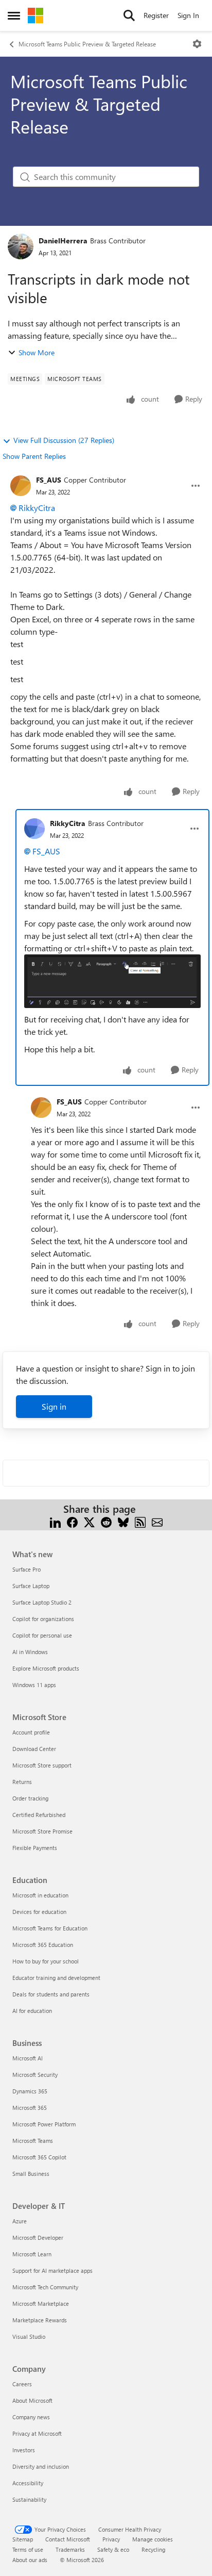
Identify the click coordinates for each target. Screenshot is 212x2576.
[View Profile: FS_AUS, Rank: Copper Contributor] (21, 486)
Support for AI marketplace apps (52, 2270)
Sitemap (23, 2539)
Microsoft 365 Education (43, 1945)
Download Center (34, 1749)
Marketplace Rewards (40, 2320)
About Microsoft (32, 2400)
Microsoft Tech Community (45, 2287)
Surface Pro (26, 1569)
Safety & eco (113, 2549)
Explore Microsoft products (46, 1668)
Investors (24, 2450)
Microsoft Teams (33, 2141)
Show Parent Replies (34, 456)
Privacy (111, 2539)
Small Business (31, 2174)
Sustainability (29, 2499)
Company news (31, 2417)
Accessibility (28, 2483)
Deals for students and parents (51, 1994)
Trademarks (70, 2549)
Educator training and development (56, 1978)
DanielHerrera (63, 241)
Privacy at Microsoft (37, 2433)
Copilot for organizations (43, 1619)
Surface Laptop (31, 1586)
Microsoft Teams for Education (50, 1928)
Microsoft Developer (38, 2238)
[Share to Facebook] (72, 1521)
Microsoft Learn (32, 2254)
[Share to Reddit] (106, 1521)
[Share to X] (89, 1521)
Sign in (54, 1406)
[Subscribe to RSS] (140, 1521)
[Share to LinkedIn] (55, 1521)
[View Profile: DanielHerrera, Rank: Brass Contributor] (21, 246)
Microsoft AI (28, 2058)
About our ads (30, 2560)
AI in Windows (30, 1652)
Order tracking (30, 1798)
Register (156, 15)
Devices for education (39, 1912)
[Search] (129, 15)
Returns (22, 1782)
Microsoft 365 (30, 2108)
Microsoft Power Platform (44, 2124)
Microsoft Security (35, 2075)
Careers (22, 2384)
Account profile (31, 1732)
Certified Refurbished (39, 1815)
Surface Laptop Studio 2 (42, 1602)
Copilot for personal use (42, 1635)
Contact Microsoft (68, 2539)
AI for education (32, 2011)
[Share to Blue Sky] (123, 1521)
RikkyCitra (37, 508)
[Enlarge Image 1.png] (112, 981)
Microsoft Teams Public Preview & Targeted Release (87, 44)
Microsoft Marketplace (41, 2303)
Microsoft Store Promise (42, 1831)
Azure (20, 2221)
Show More (37, 352)
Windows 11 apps (34, 1685)
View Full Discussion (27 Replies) (64, 440)
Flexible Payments (35, 1848)
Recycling (153, 2549)
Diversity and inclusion (41, 2466)
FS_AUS (49, 480)
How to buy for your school (46, 1961)
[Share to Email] (157, 1521)
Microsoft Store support (42, 1765)
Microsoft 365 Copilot (39, 2157)
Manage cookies (153, 2539)
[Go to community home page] (36, 15)
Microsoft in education (40, 1895)
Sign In (188, 15)
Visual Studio (29, 2336)
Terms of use (28, 2549)
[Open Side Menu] (14, 15)
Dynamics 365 (30, 2091)
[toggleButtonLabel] (197, 44)
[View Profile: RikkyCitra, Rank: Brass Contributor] (34, 829)
